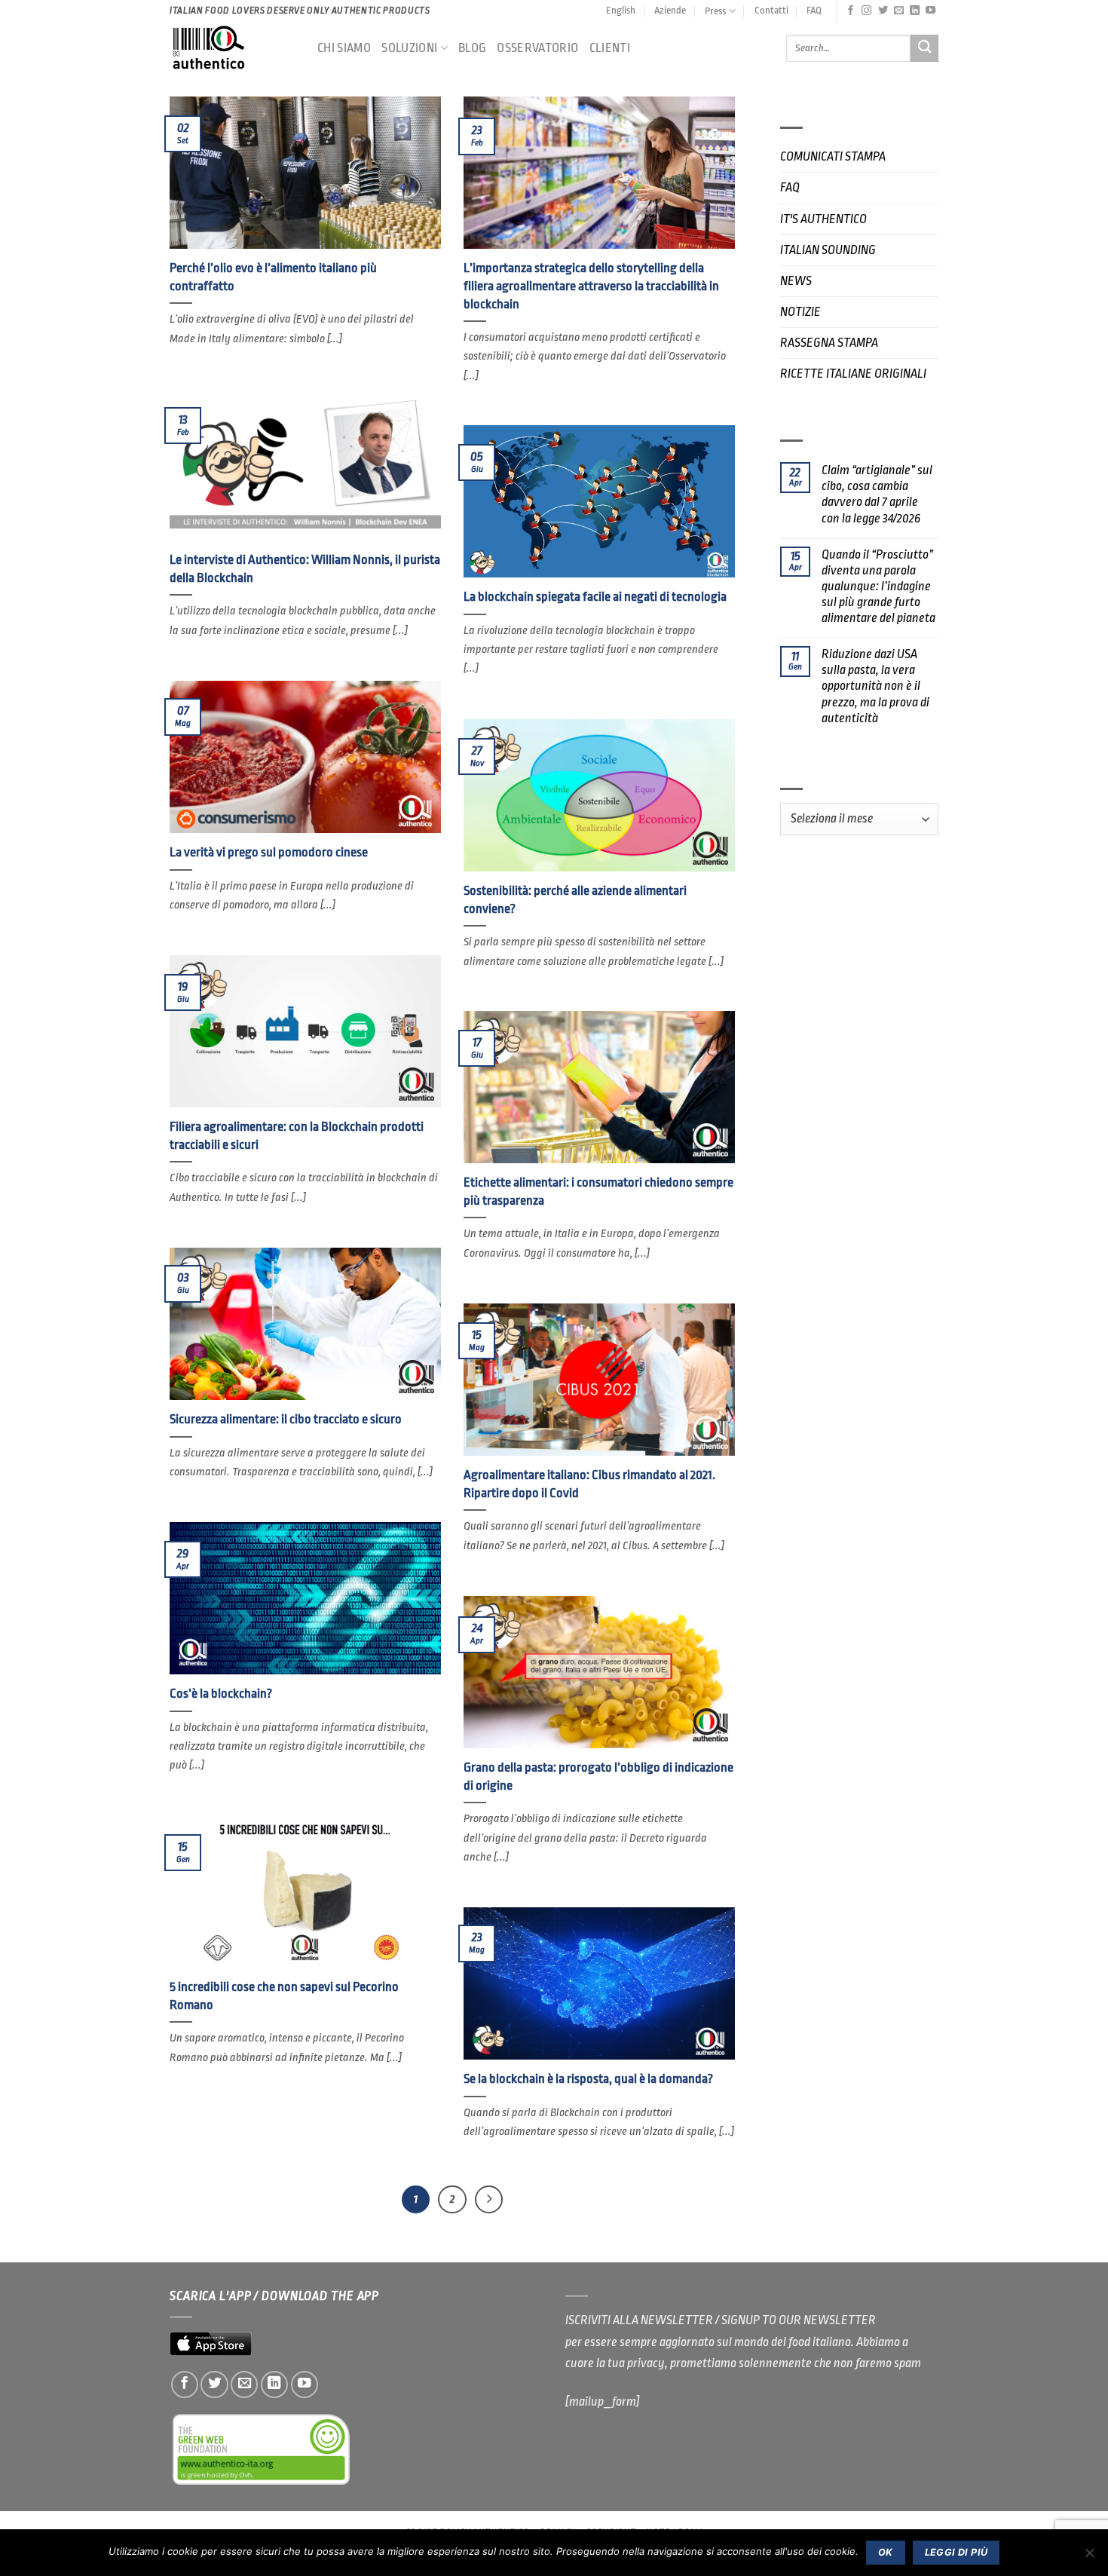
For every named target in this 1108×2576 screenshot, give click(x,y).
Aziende (670, 10)
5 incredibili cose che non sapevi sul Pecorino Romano (284, 1996)
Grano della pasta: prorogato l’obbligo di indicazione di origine (598, 1777)
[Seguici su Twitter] (883, 11)
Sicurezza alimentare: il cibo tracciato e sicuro (286, 1419)
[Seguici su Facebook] (851, 11)
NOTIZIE (800, 312)
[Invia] (924, 49)
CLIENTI (610, 48)
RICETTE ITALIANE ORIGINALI (853, 374)
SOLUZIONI (409, 48)
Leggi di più (956, 2552)
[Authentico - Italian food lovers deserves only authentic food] (232, 48)
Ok (886, 2552)
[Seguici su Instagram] (866, 11)
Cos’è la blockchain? (221, 1694)
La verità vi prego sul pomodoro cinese (269, 852)
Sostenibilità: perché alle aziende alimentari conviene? (575, 900)
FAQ (814, 10)
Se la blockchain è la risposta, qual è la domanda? (588, 2079)
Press (715, 11)
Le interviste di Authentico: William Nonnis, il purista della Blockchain (305, 569)
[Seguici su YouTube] (930, 11)
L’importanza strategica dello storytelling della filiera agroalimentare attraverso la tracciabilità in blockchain (591, 286)
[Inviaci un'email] (899, 11)
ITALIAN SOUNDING (828, 250)
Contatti (771, 10)
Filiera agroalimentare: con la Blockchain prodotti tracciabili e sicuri (297, 1136)
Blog (472, 48)
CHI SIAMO (344, 48)
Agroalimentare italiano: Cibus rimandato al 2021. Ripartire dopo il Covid (589, 1484)
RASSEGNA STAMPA (829, 343)
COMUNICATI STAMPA (833, 156)
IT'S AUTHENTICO (823, 219)
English (621, 10)
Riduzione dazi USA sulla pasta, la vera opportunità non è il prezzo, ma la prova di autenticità (875, 686)
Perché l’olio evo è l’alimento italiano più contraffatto (273, 277)
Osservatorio (537, 48)
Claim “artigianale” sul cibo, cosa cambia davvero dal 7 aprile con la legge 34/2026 (877, 494)
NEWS (796, 281)
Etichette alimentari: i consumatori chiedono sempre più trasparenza (598, 1192)
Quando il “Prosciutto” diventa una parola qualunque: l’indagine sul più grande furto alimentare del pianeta (878, 586)
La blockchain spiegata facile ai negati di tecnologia (595, 597)
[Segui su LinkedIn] (915, 11)
